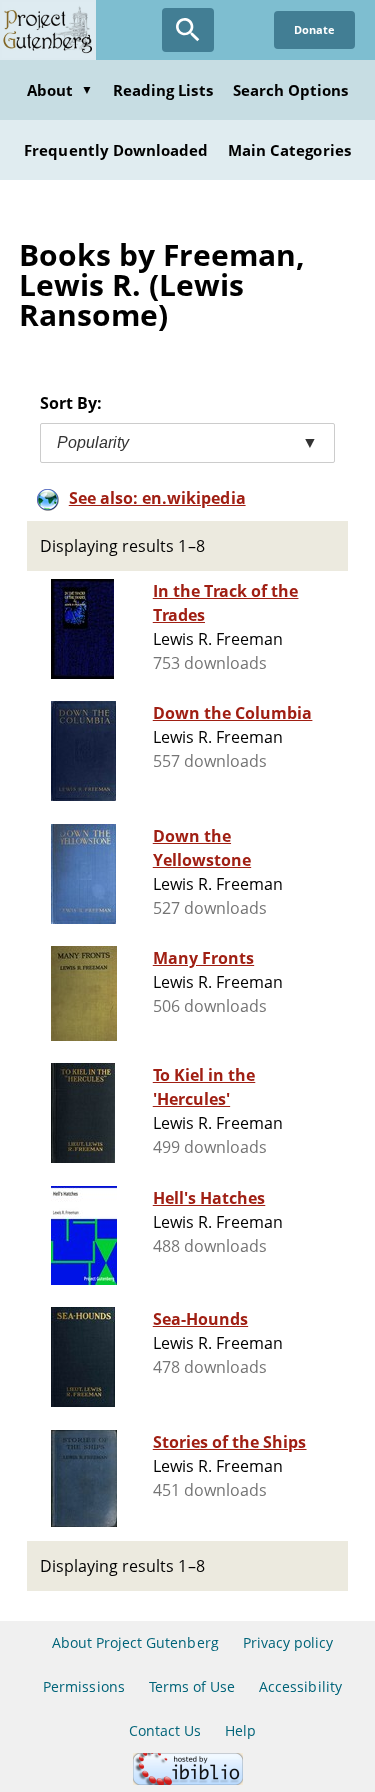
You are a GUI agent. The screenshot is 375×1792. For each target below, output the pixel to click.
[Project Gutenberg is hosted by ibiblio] (188, 1779)
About (60, 90)
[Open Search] (188, 30)
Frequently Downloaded (116, 150)
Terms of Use (192, 1686)
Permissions (83, 1686)
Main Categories (289, 150)
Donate (314, 29)
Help (240, 1730)
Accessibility (300, 1686)
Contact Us (165, 1730)
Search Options (291, 90)
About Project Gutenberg (135, 1642)
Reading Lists (163, 90)
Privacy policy (288, 1642)
